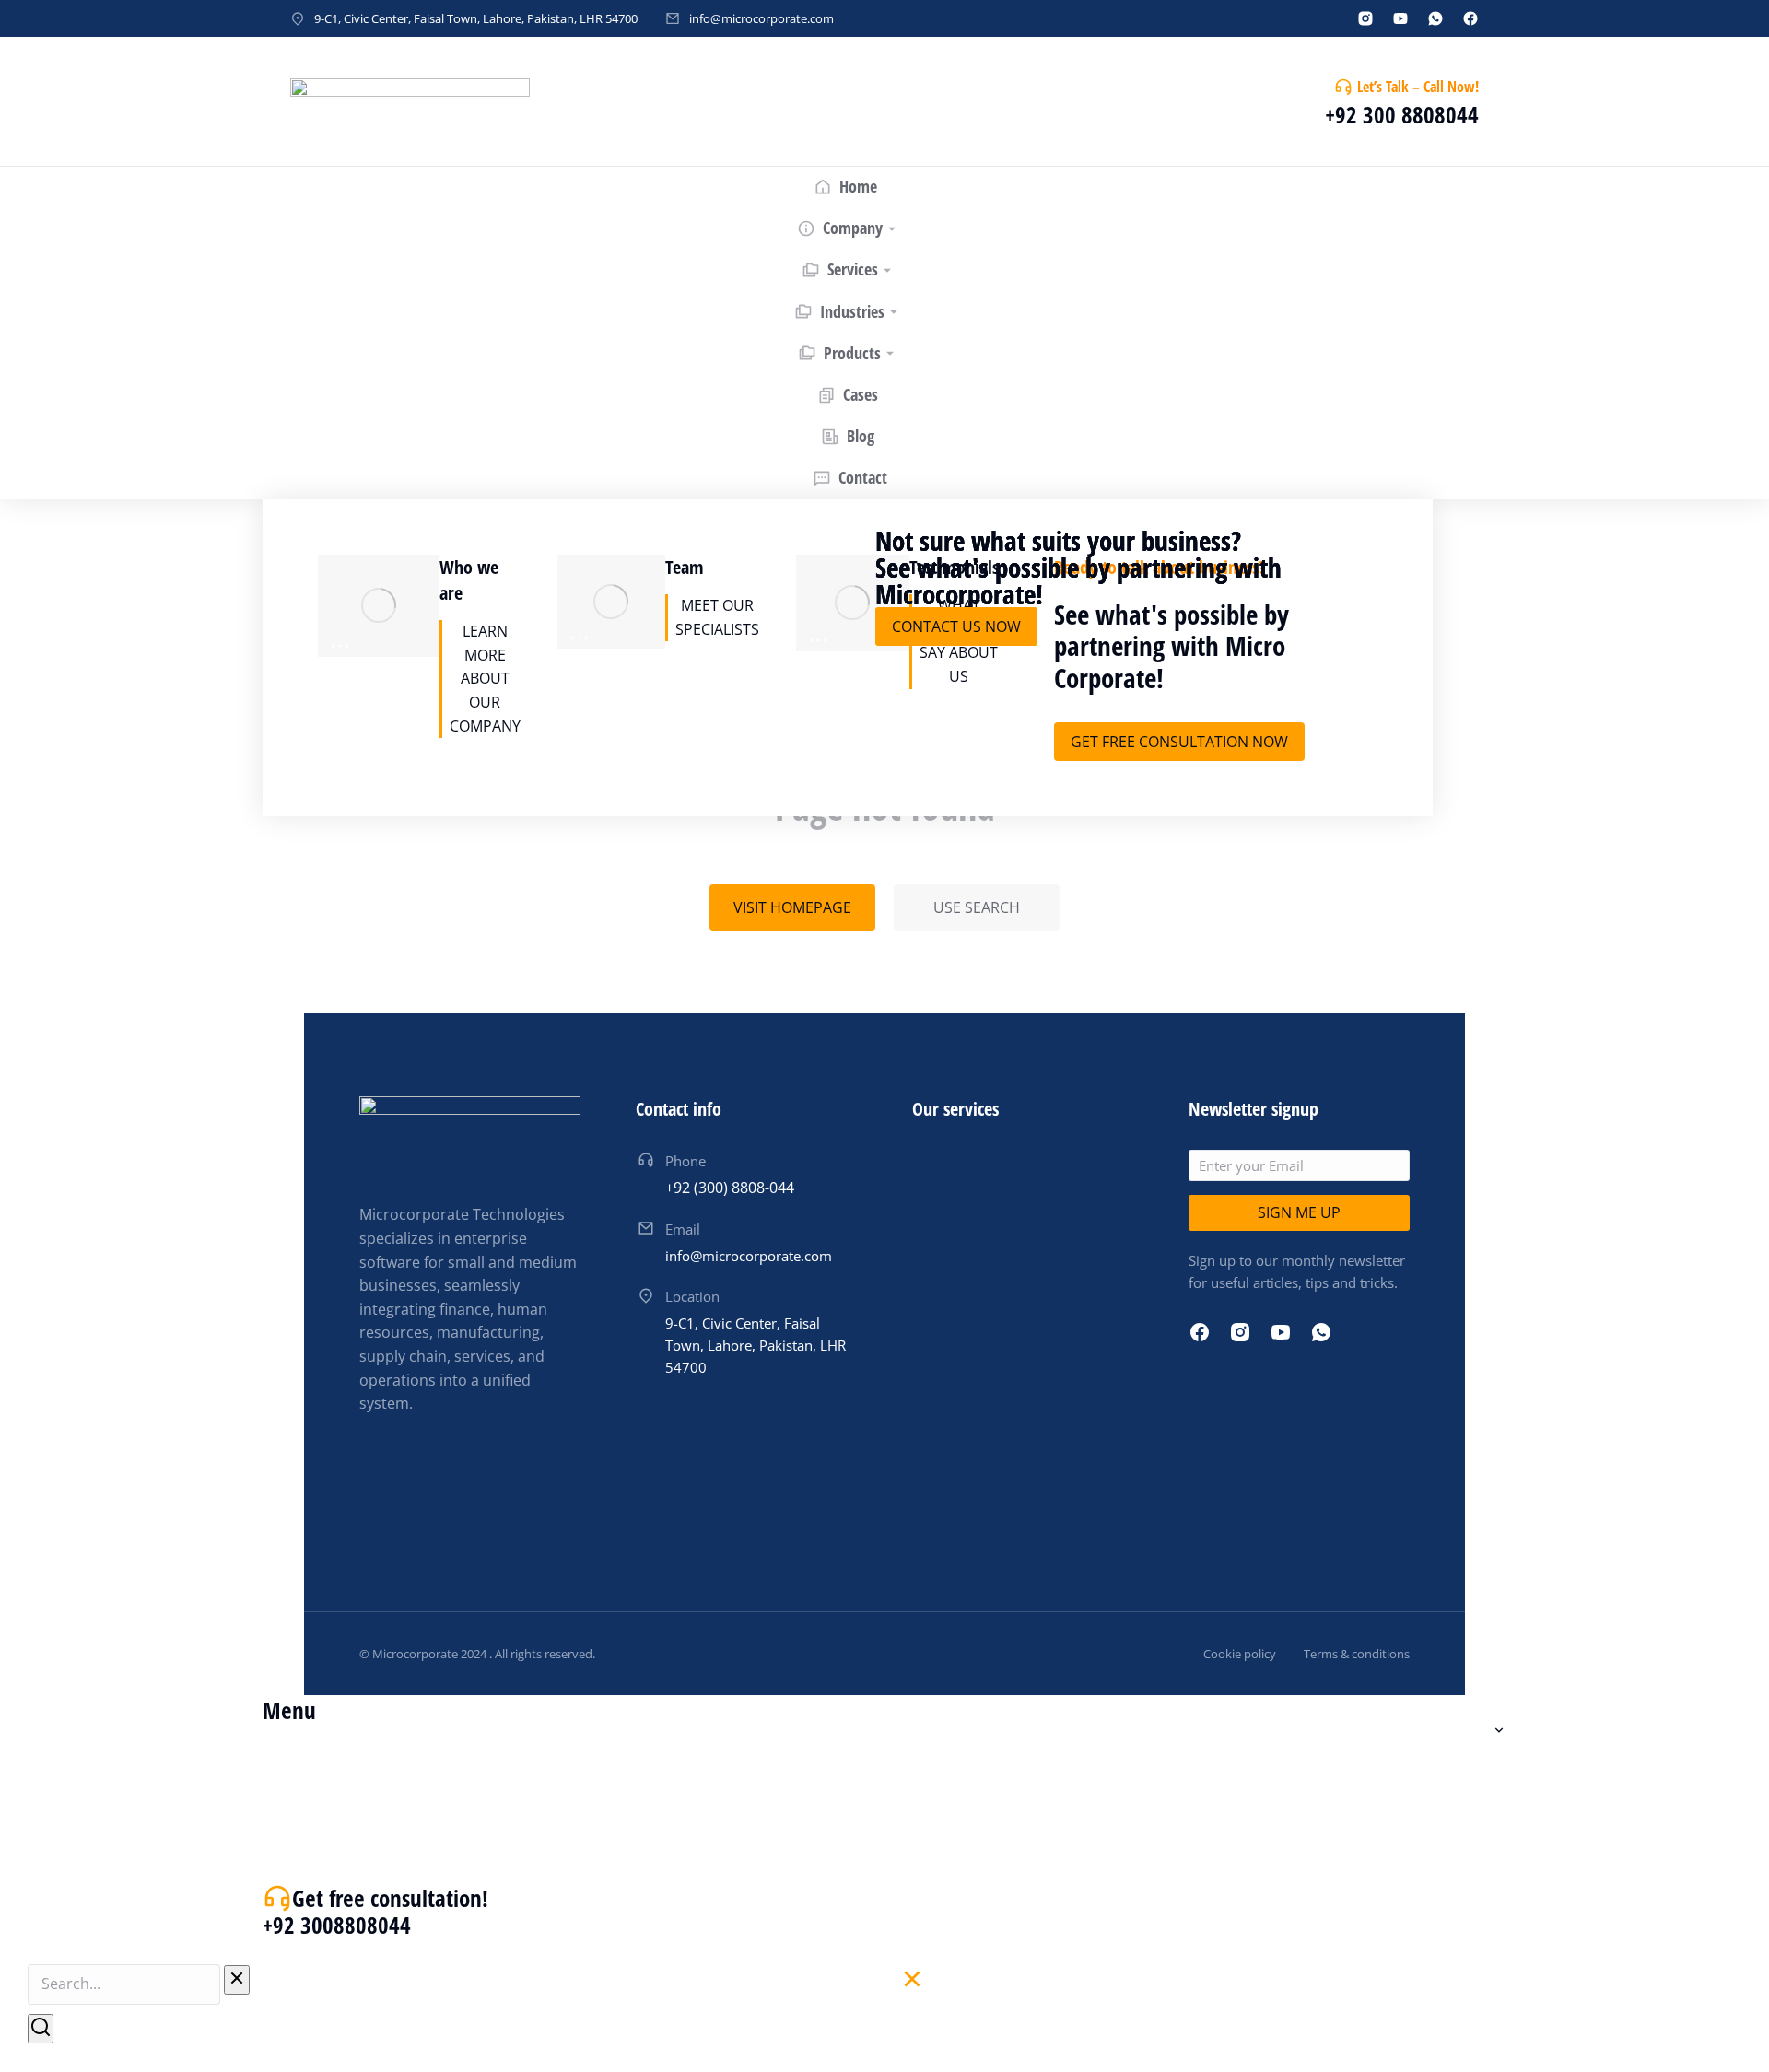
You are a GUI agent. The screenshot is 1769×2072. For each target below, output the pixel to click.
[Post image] (569, 628)
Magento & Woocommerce (414, 742)
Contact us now (956, 626)
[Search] (41, 2029)
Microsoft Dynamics (388, 1264)
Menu (289, 1710)
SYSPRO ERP (360, 1003)
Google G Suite (370, 1525)
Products (350, 776)
